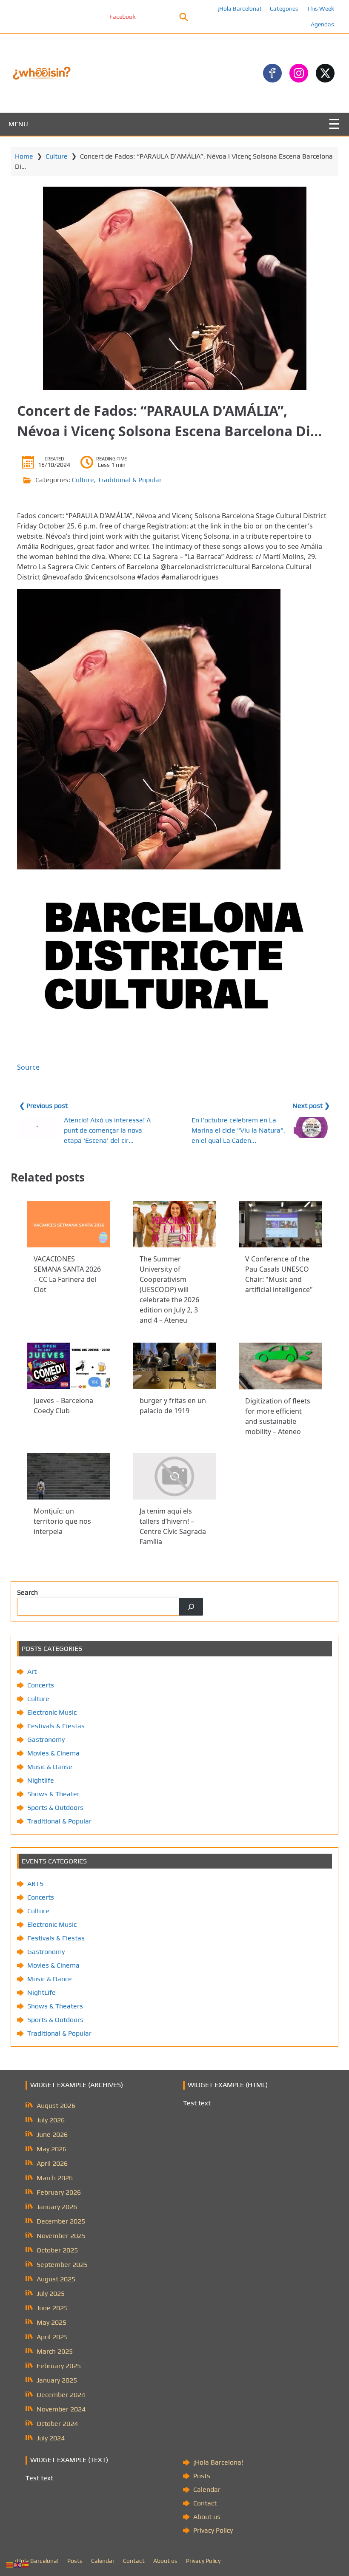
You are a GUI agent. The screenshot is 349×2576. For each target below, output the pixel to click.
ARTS (35, 1884)
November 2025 (61, 2236)
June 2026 (52, 2134)
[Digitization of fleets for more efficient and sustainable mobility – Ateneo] (280, 1366)
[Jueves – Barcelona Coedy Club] (69, 1366)
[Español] (26, 2564)
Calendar (207, 2489)
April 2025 (52, 2337)
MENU (18, 124)
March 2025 (55, 2351)
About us (207, 2517)
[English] (18, 2564)
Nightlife (41, 1780)
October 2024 (57, 2424)
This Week (320, 9)
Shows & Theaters (55, 2006)
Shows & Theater (53, 1794)
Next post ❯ (311, 1106)
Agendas (322, 24)
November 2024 (61, 2409)
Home (24, 156)
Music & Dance (50, 1979)
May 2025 (51, 2322)
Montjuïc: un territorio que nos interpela (62, 1522)
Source (28, 1067)
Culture (57, 156)
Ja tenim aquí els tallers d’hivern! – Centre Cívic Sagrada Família (173, 1527)
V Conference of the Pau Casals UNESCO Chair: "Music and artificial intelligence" (279, 1275)
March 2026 (55, 2178)
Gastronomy (46, 1740)
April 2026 (52, 2163)
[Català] (10, 2564)
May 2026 (51, 2149)
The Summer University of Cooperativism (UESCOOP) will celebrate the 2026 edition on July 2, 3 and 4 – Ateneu (169, 1290)
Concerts (41, 1685)
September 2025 (62, 2265)
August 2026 (56, 2106)
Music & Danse (50, 1767)
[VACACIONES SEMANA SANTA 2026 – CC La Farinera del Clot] (69, 1224)
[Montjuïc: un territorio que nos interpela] (69, 1476)
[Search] (191, 1607)
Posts (202, 2476)
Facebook (71, 17)
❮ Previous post (43, 1106)
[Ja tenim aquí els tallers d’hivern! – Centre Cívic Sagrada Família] (175, 1476)
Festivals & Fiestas (56, 1726)
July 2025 (51, 2293)
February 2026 (59, 2192)
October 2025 (57, 2250)
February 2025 (59, 2366)
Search (27, 1592)
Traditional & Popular (130, 480)
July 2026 (51, 2120)
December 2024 (61, 2395)
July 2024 (51, 2438)
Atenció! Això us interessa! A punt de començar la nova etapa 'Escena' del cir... (107, 1130)
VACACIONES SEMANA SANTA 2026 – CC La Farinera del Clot (67, 1275)
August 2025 (56, 2279)
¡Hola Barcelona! (239, 9)
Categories (284, 9)
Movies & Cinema (53, 1753)
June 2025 (52, 2308)
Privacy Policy (213, 2530)
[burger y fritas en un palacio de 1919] (175, 1366)
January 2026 (57, 2207)
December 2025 (61, 2221)
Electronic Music (52, 1712)
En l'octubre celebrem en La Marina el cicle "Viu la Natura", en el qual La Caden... (238, 1130)
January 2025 (57, 2380)
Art (32, 1671)
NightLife (41, 1992)
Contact (205, 2503)
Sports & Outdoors (55, 1808)
